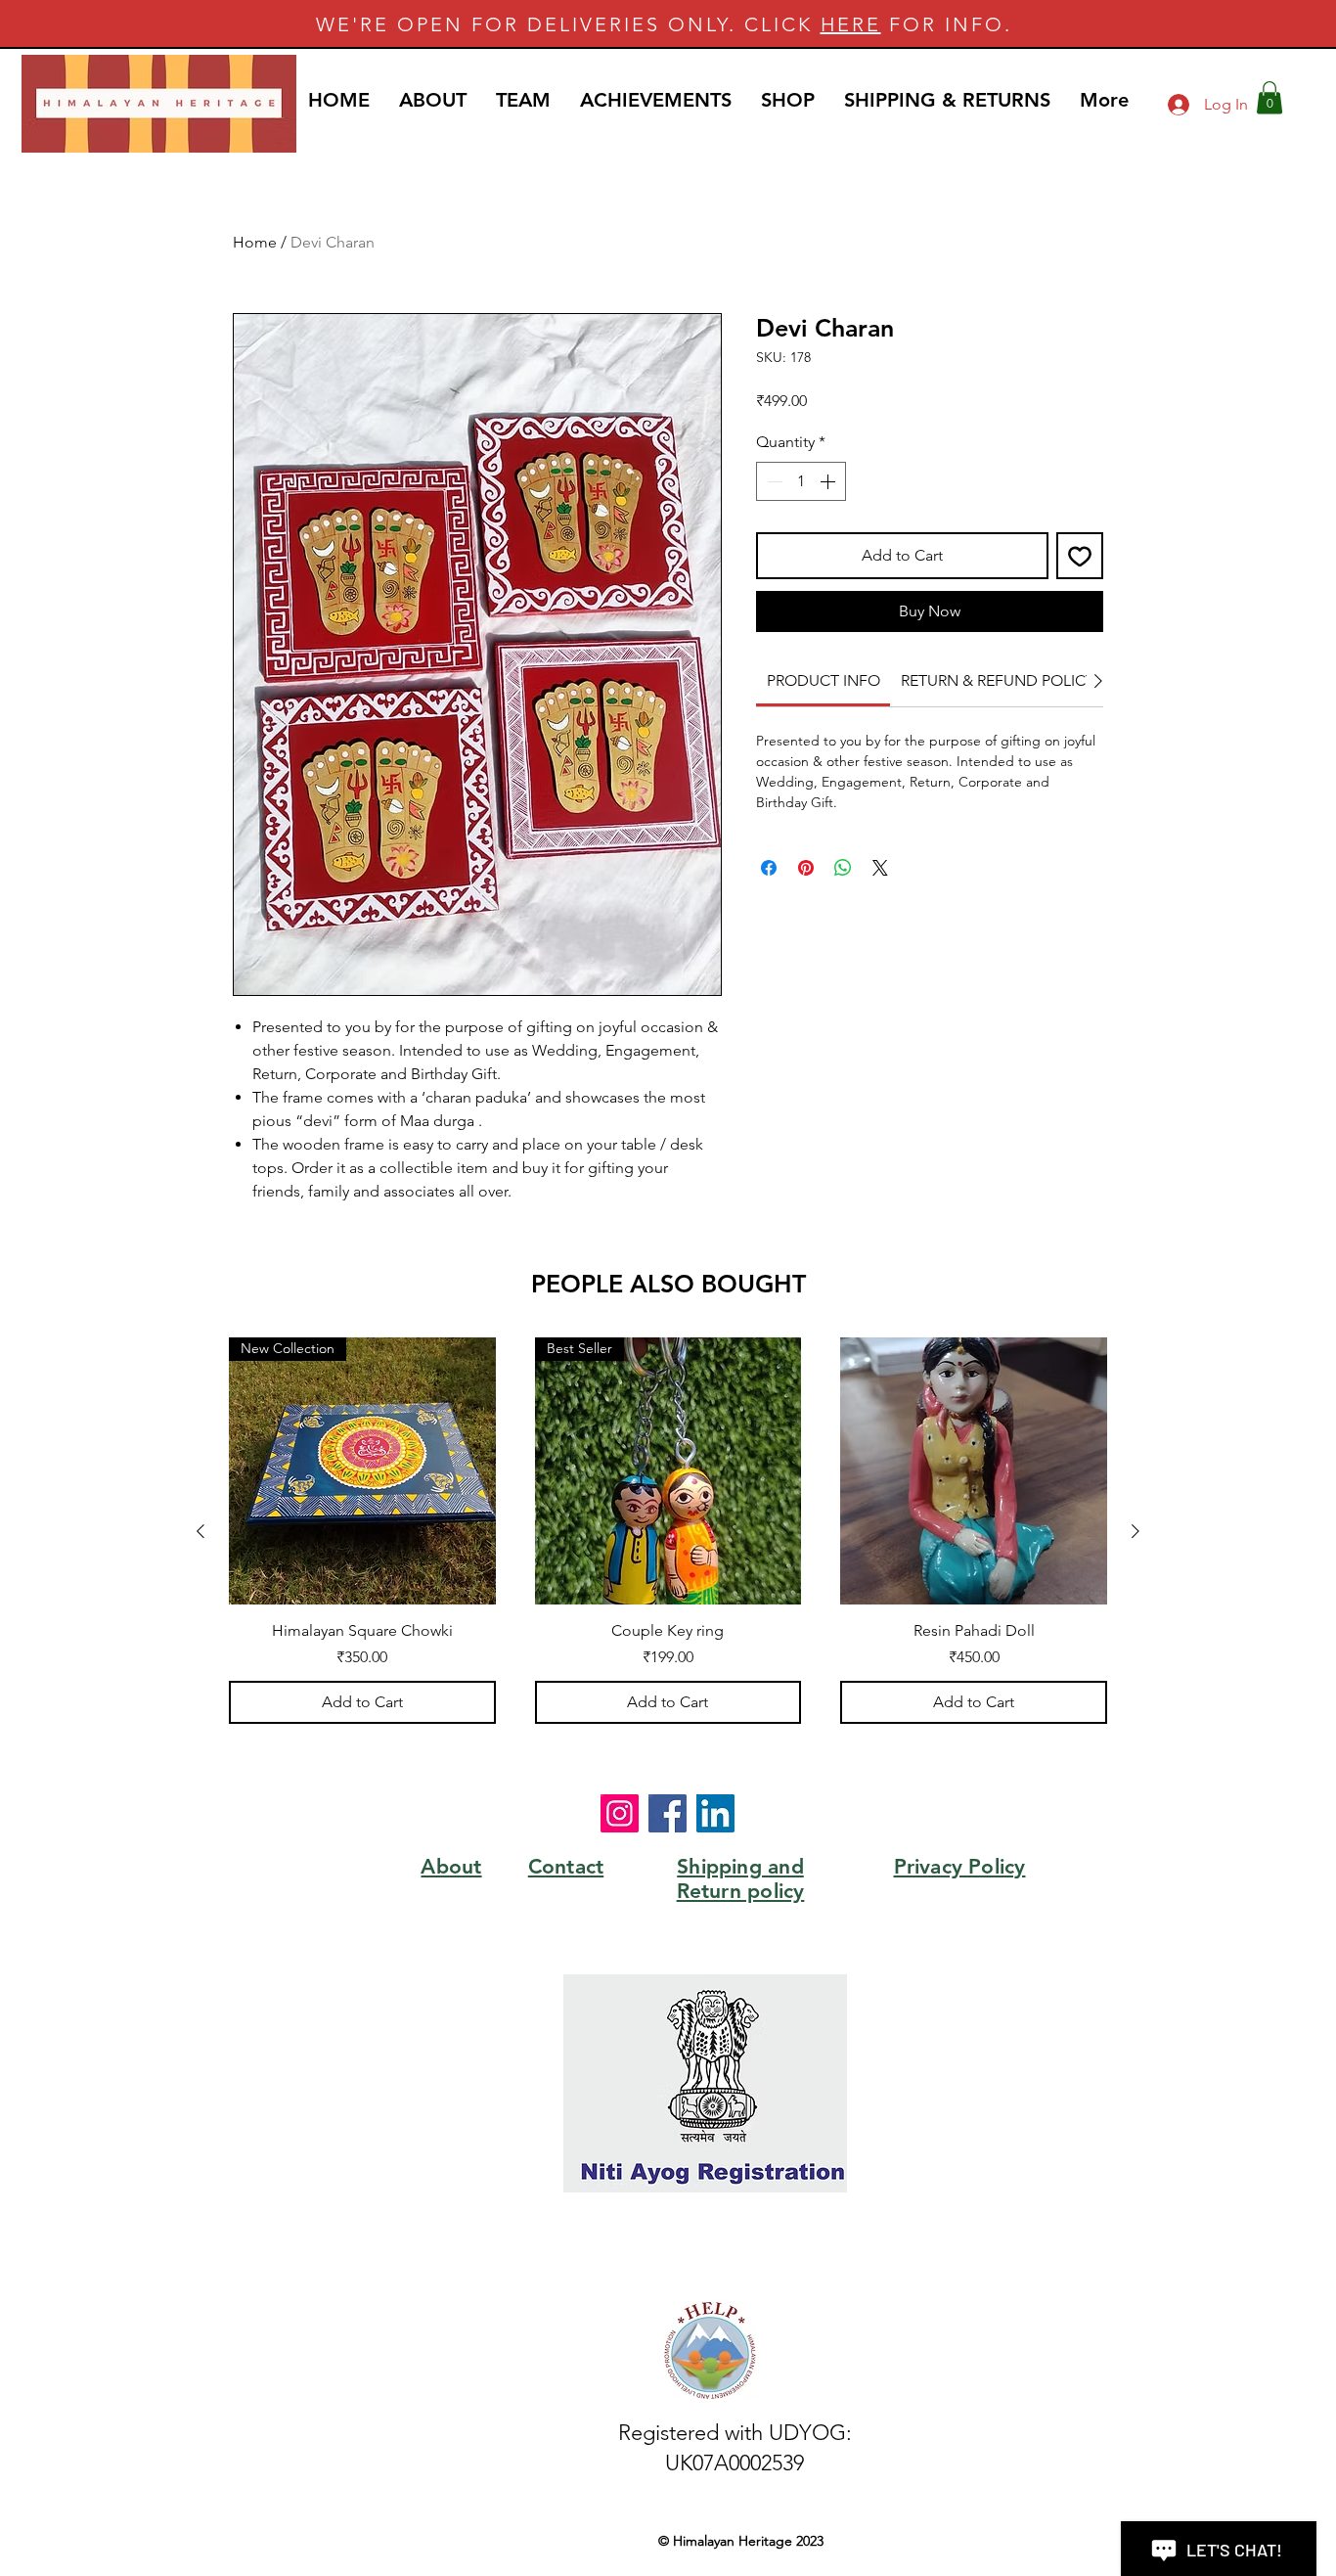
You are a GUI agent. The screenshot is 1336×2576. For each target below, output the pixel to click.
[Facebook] (668, 1813)
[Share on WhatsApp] (843, 868)
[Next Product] (1136, 1531)
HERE (851, 24)
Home (255, 242)
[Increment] (829, 481)
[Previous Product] (200, 1531)
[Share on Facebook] (769, 868)
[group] (668, 1531)
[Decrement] (773, 481)
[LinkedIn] (715, 1813)
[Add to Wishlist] (1080, 556)
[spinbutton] (801, 481)
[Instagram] (620, 1813)
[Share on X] (880, 868)
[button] (1269, 97)
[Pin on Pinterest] (806, 868)
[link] (824, 680)
